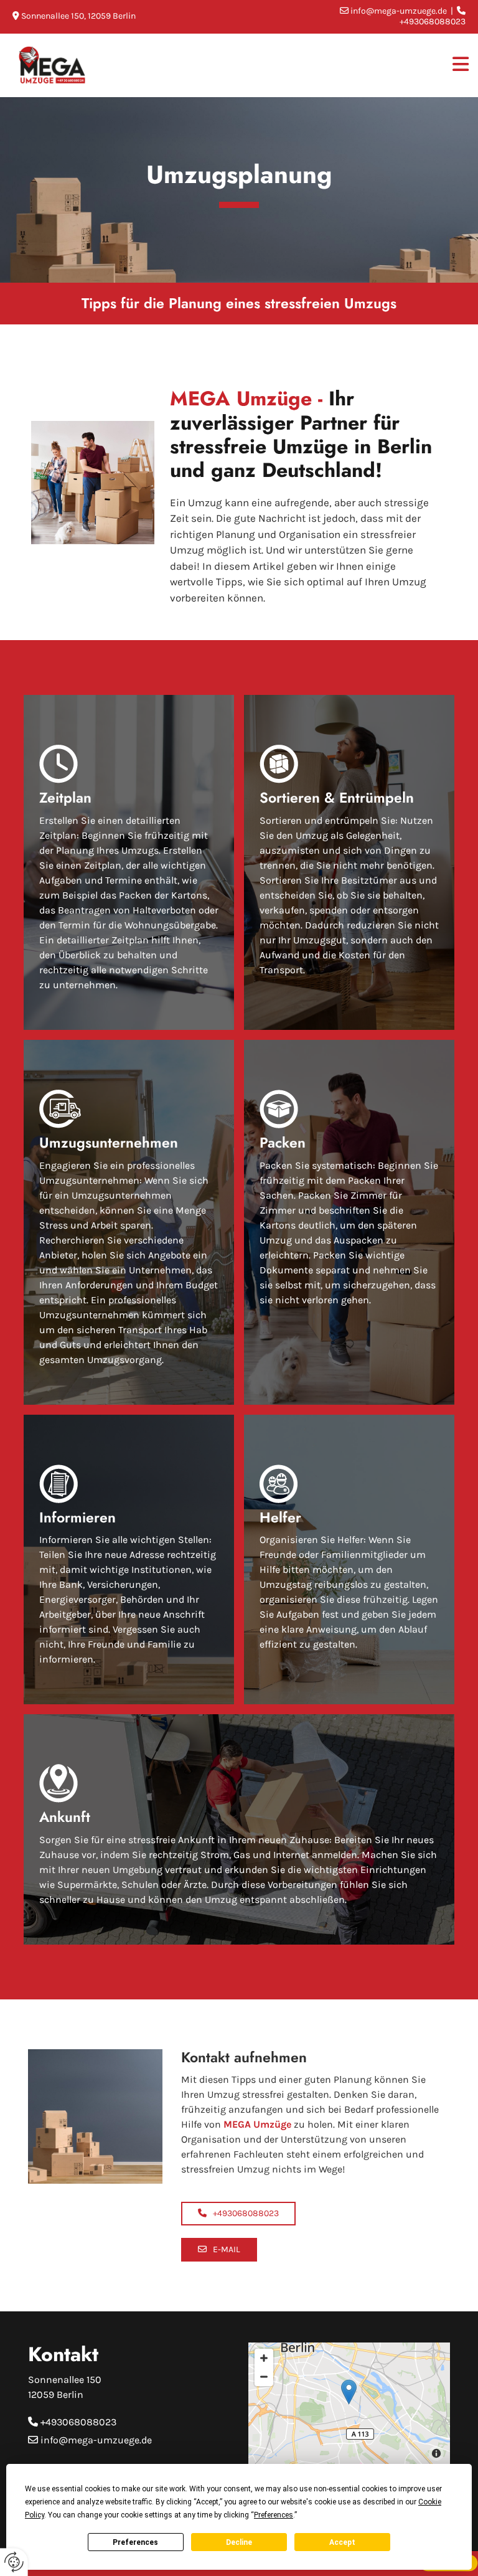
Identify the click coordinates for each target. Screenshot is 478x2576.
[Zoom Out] (264, 2377)
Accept (342, 2542)
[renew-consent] (14, 2562)
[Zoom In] (264, 2358)
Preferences (135, 2542)
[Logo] (67, 65)
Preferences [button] (274, 2515)
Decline (239, 2542)
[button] (238, 2214)
